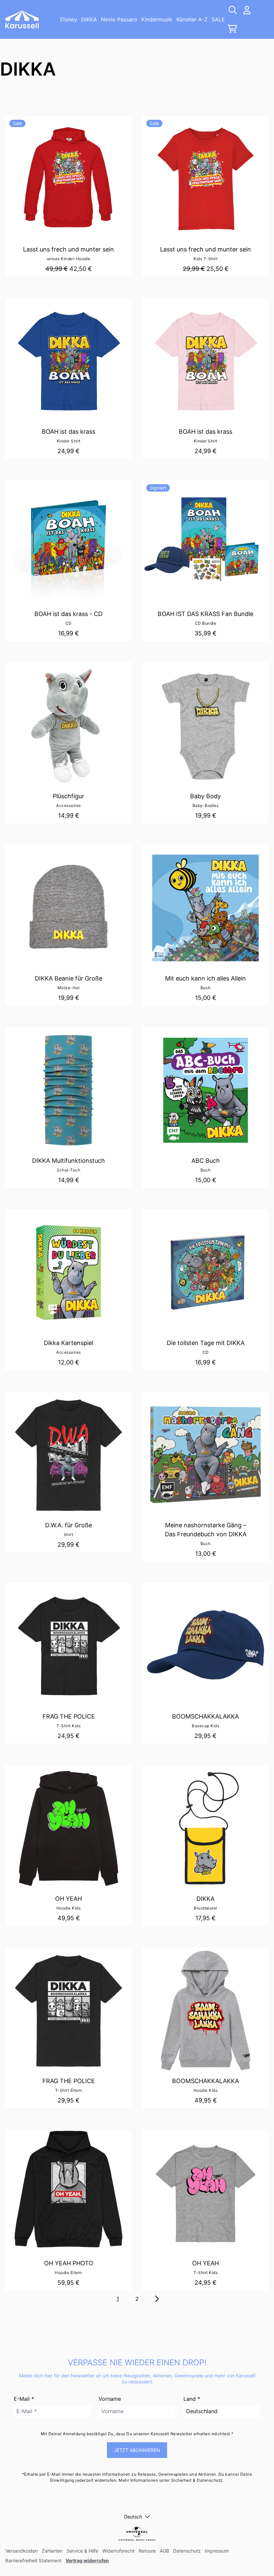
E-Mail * (24, 2399)
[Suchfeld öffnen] (232, 10)
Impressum (217, 2551)
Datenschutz (187, 2551)
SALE (218, 19)
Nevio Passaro (119, 19)
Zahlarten (52, 2551)
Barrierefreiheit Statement (33, 2560)
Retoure (147, 2551)
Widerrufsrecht (118, 2551)
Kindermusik (157, 19)
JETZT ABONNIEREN (137, 2450)
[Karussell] (22, 19)
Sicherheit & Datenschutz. (198, 2480)
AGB (164, 2551)
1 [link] (118, 2299)
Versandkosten (22, 2551)
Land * (192, 2399)
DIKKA (89, 19)
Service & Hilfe (82, 2551)
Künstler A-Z (192, 19)
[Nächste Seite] (156, 2299)
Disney (69, 19)
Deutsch (133, 2517)
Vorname (110, 2399)
